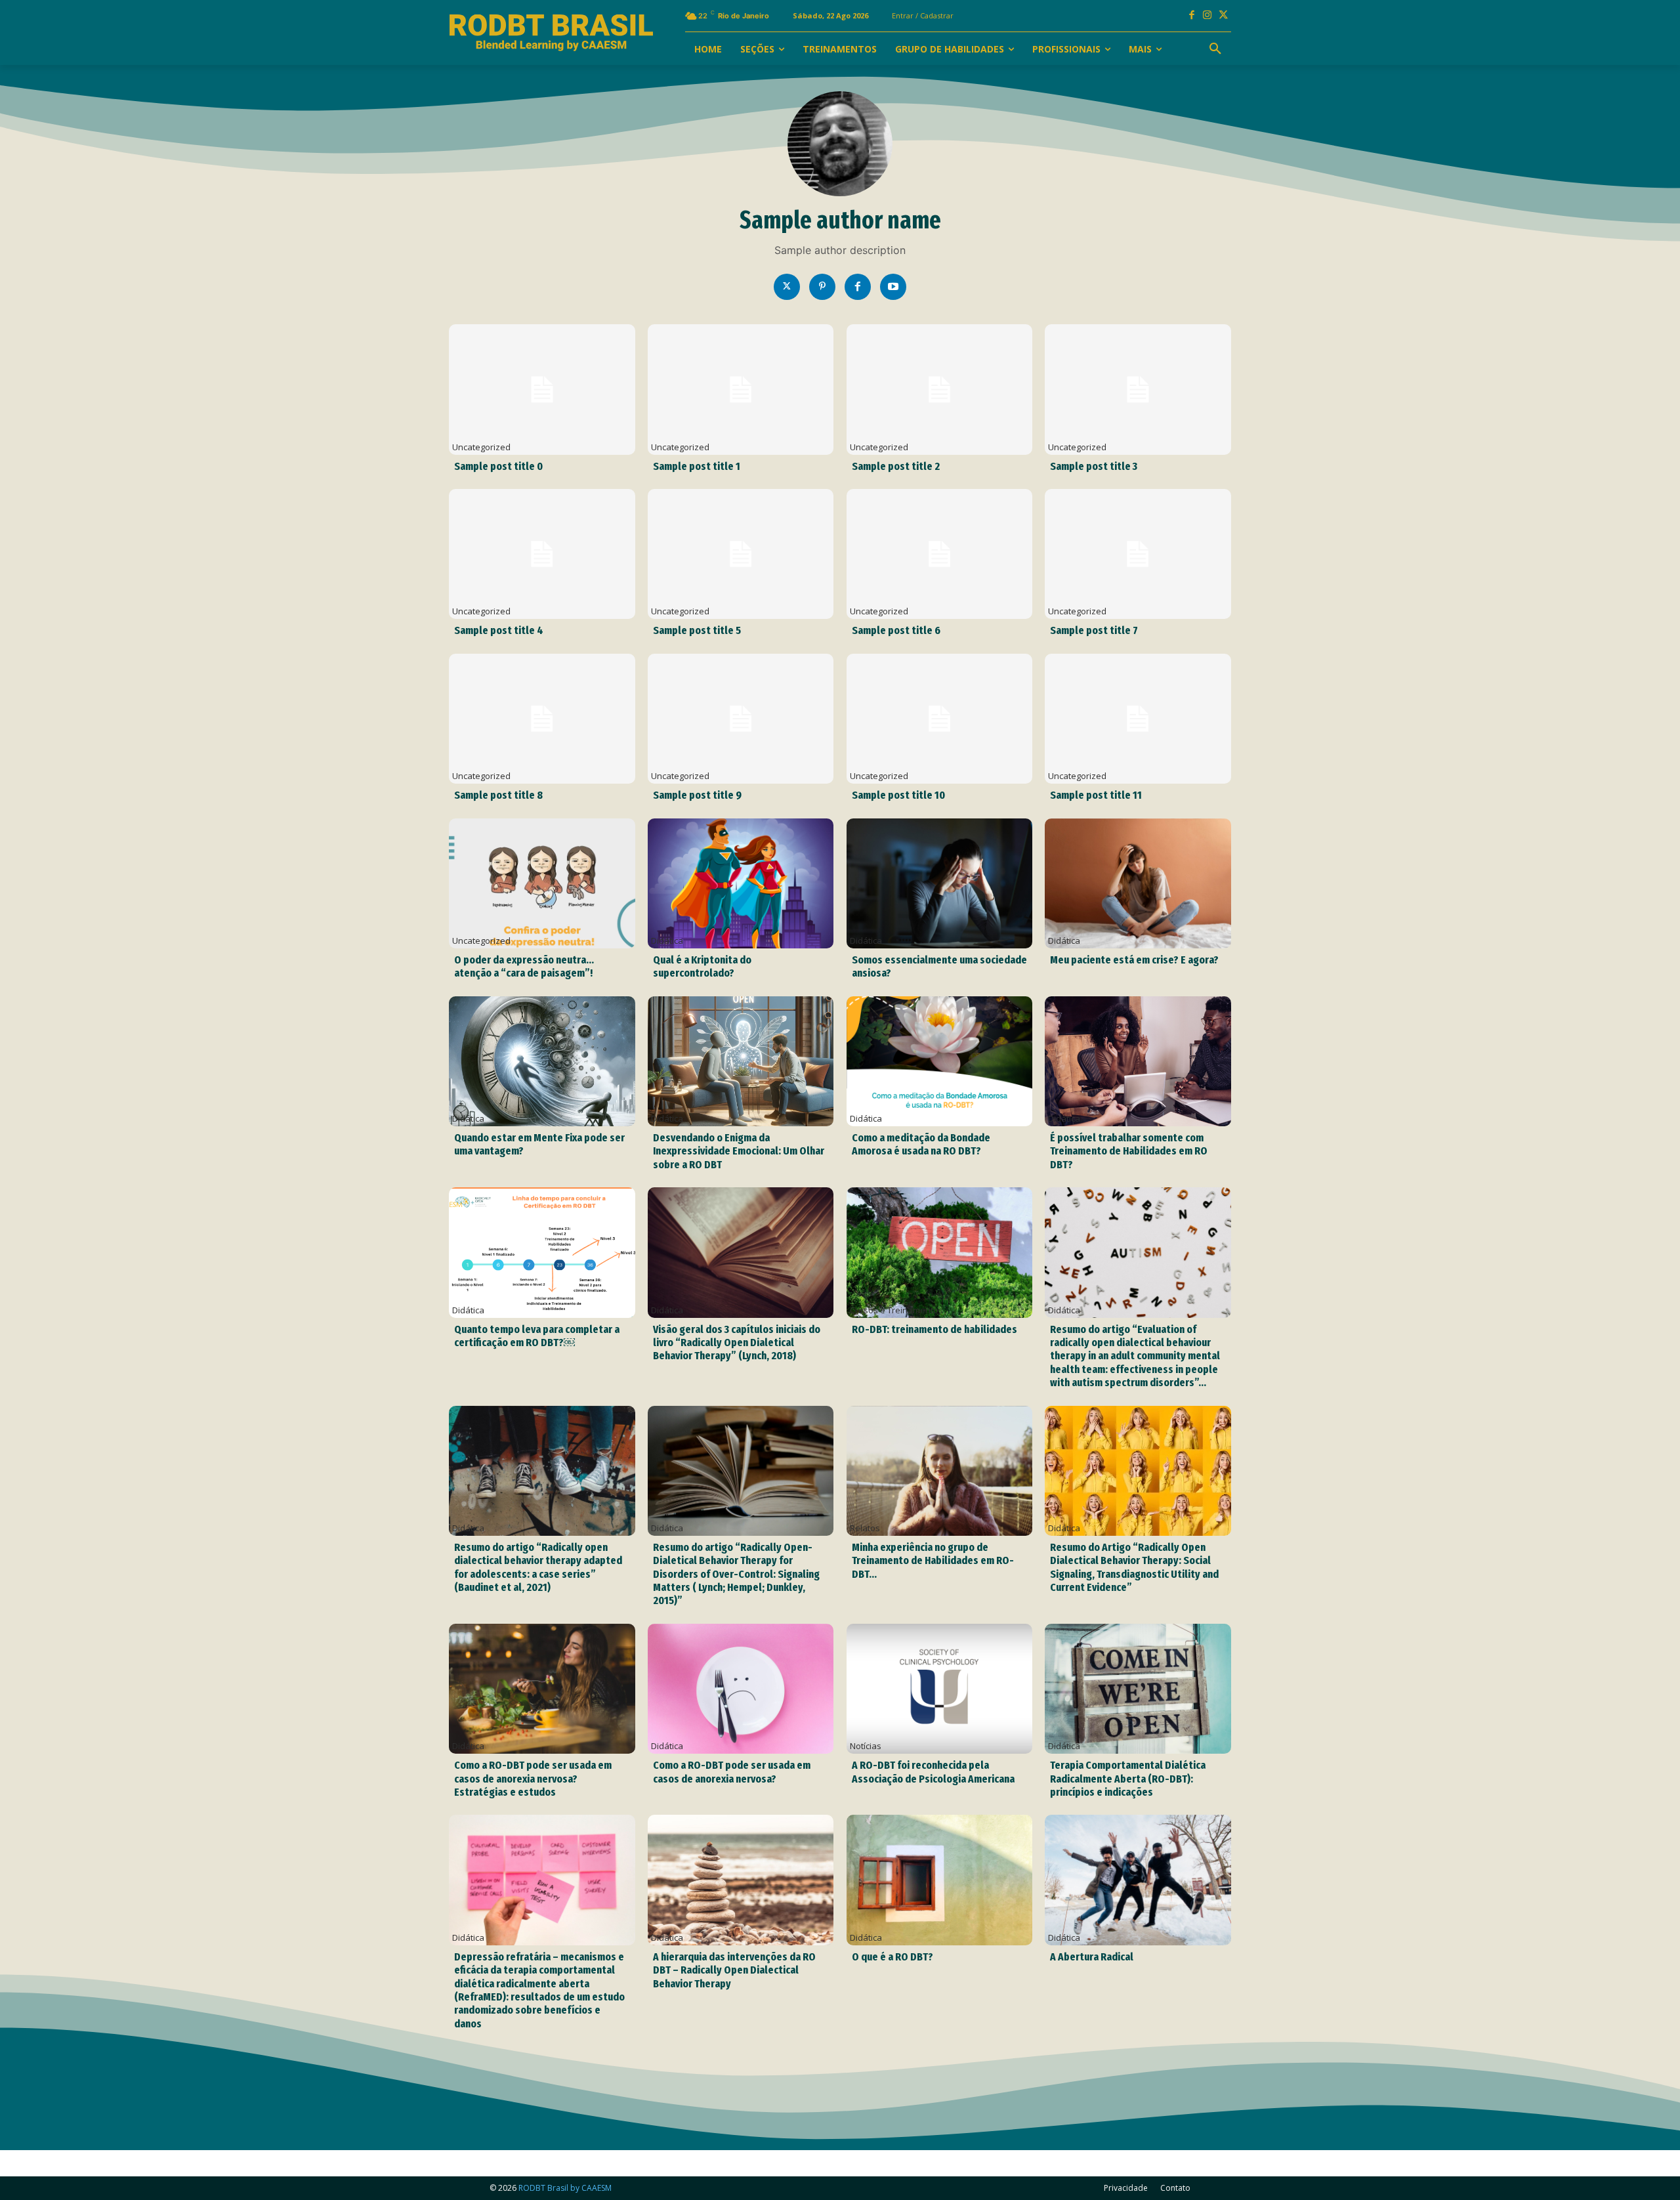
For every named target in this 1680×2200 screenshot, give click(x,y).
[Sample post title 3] (1138, 389)
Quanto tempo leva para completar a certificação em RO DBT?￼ (537, 1336)
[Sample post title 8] (542, 719)
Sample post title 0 (498, 466)
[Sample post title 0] (542, 389)
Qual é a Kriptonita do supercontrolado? (702, 966)
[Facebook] (1192, 16)
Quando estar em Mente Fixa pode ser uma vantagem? (539, 1144)
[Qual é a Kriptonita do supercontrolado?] (741, 883)
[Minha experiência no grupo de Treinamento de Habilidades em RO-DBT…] (939, 1471)
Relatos (865, 1528)
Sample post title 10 (898, 795)
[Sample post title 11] (1138, 719)
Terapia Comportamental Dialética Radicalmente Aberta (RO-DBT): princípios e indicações (1128, 1779)
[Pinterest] (822, 287)
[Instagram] (1207, 16)
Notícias (866, 1746)
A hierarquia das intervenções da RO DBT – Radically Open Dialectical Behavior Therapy (734, 1970)
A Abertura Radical (1092, 1957)
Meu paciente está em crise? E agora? (1134, 960)
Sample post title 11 (1096, 795)
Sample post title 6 (896, 630)
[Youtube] (893, 287)
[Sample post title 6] (939, 554)
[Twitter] (787, 287)
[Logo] (551, 33)
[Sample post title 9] (741, 719)
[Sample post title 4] (542, 554)
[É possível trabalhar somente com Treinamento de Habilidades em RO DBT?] (1138, 1061)
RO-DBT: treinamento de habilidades (934, 1329)
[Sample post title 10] (939, 719)
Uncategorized (481, 447)
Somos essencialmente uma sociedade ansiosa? (939, 966)
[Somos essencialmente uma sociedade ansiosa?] (939, 883)
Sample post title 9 (697, 795)
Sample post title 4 (499, 630)
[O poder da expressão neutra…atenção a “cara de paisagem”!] (542, 883)
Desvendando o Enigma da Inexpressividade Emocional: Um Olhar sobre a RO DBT (739, 1151)
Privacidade (1126, 2188)
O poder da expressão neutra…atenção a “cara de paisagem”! (524, 966)
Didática (667, 941)
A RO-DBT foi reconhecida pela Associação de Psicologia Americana (933, 1772)
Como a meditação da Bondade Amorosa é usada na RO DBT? (921, 1144)
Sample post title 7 (1094, 630)
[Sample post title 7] (1138, 554)
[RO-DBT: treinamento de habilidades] (939, 1252)
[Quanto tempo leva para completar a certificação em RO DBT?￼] (542, 1252)
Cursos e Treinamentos (896, 1310)
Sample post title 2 (896, 466)
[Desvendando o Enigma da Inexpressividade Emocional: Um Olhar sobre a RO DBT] (741, 1061)
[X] (1223, 16)
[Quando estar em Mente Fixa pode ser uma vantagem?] (542, 1061)
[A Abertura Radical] (1138, 1880)
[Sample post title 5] (741, 554)
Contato (1175, 2188)
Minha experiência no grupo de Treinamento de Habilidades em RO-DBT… (933, 1561)
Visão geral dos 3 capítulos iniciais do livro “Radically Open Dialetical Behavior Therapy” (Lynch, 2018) (737, 1343)
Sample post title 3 (1094, 466)
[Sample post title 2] (939, 389)
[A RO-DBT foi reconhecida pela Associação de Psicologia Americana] (939, 1689)
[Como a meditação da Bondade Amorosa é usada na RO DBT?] (939, 1061)
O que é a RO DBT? (892, 1957)
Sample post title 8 (498, 795)
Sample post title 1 (697, 466)
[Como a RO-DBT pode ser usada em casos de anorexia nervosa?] (741, 1689)
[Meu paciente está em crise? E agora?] (1138, 883)
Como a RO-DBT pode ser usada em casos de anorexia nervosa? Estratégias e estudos (533, 1779)
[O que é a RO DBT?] (939, 1880)
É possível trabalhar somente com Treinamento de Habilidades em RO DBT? (1129, 1151)
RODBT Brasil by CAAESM (565, 2188)
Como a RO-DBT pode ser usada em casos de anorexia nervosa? (732, 1772)
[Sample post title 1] (741, 389)
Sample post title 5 (697, 630)
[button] (1215, 49)
